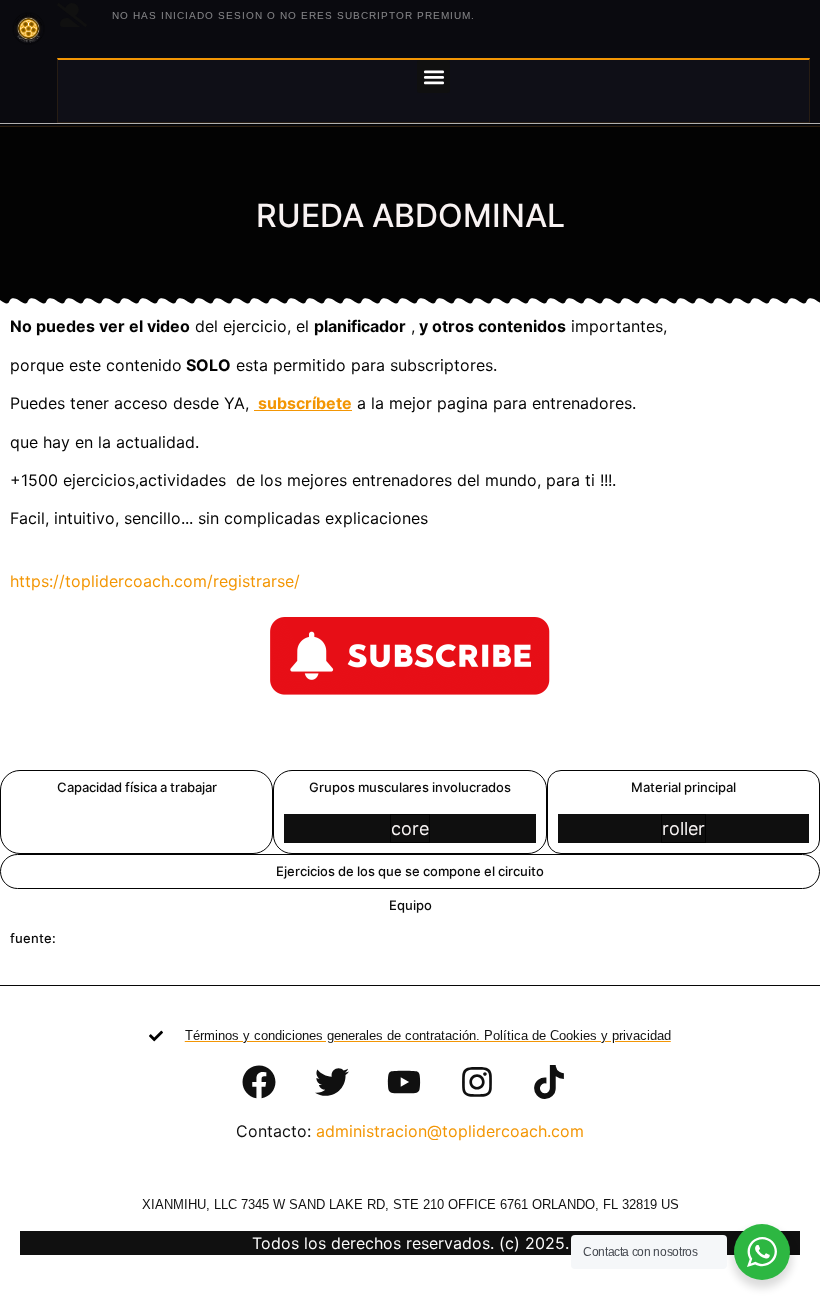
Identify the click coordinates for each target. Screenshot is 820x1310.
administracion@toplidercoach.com (450, 1131)
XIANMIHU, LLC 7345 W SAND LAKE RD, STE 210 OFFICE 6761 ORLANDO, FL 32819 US (410, 1204)
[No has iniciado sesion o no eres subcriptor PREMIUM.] (72, 15)
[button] (433, 76)
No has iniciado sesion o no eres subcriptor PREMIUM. (293, 15)
